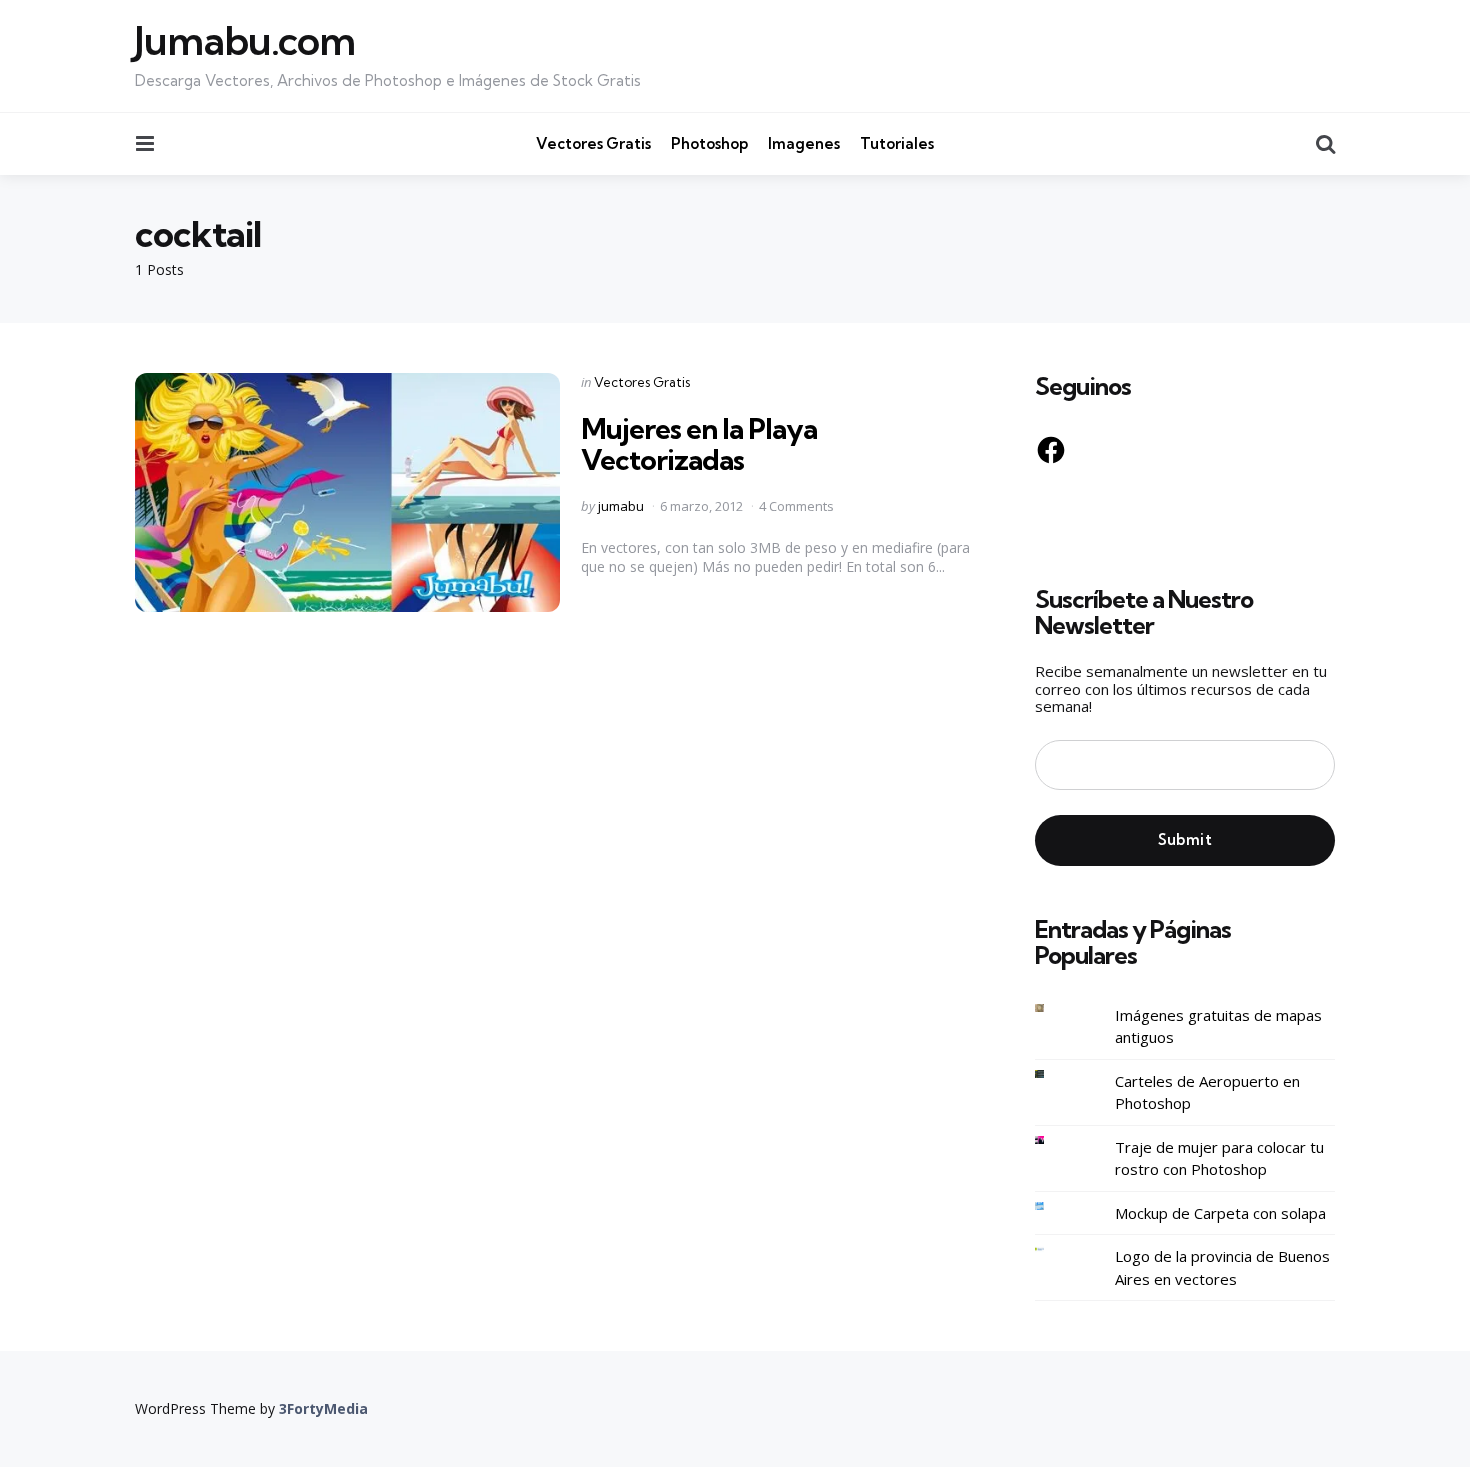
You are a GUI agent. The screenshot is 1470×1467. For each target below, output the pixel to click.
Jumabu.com (245, 41)
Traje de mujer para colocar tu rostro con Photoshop (1219, 1158)
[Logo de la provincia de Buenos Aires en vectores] (1055, 1249)
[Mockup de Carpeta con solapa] (1055, 1206)
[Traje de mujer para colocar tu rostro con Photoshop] (1055, 1140)
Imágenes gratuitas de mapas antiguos (1218, 1026)
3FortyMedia (323, 1408)
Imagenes (804, 143)
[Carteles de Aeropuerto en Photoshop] (1055, 1074)
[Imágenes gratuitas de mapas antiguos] (1055, 1008)
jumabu (621, 506)
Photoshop (709, 143)
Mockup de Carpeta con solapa (1220, 1213)
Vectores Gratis (593, 143)
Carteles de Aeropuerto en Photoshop (1207, 1092)
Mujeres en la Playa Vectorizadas (699, 444)
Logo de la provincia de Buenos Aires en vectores (1222, 1267)
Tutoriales (897, 143)
